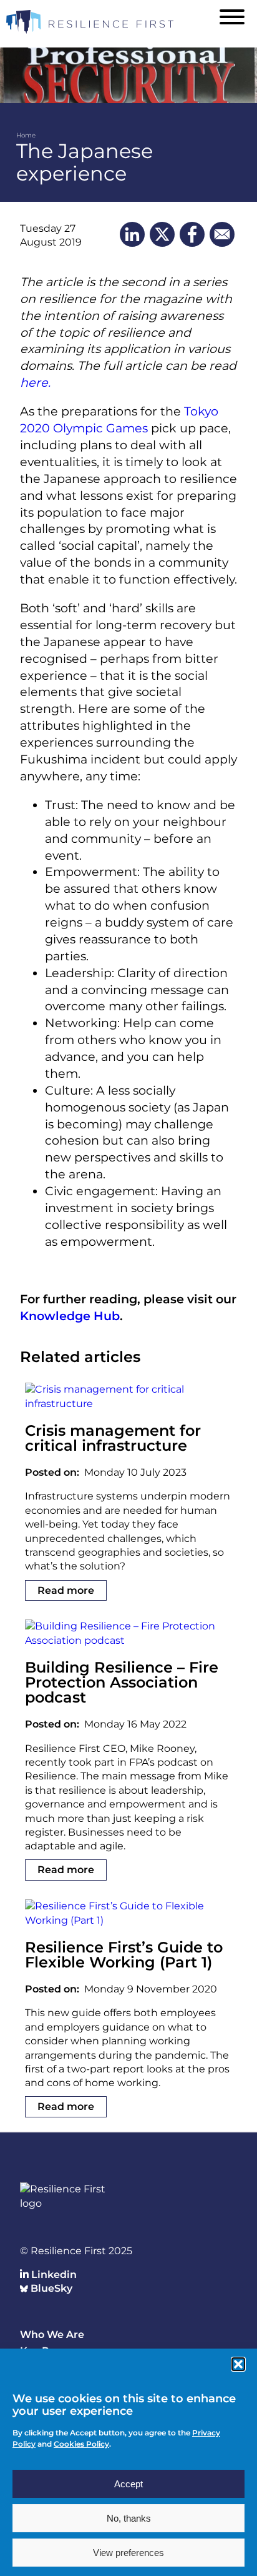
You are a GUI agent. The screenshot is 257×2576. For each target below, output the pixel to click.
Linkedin (53, 2275)
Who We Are (52, 2335)
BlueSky (50, 2288)
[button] (238, 2364)
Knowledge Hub (70, 1316)
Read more (66, 1590)
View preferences (128, 2553)
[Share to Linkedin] (132, 234)
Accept (128, 2484)
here (34, 382)
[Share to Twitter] (162, 234)
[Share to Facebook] (192, 234)
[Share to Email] (222, 234)
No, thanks (129, 2518)
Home (26, 135)
